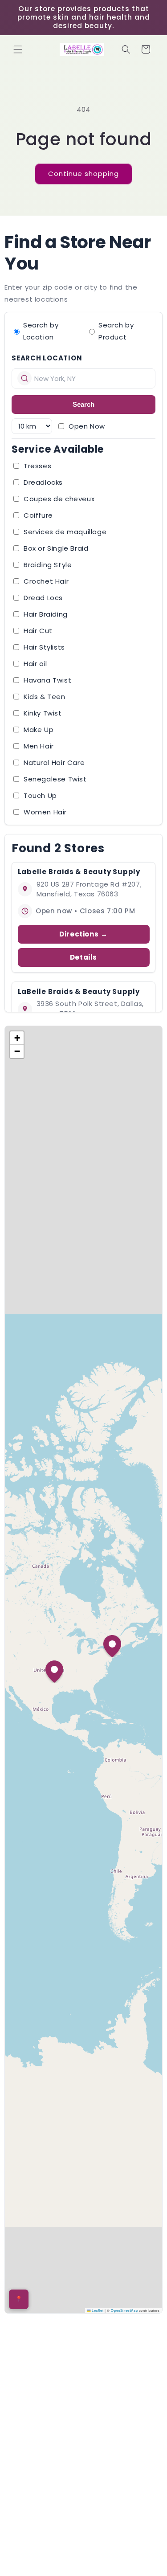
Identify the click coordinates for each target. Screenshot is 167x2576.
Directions (79, 934)
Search (83, 404)
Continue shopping (83, 174)
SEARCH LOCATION (47, 358)
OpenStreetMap (124, 2310)
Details (83, 957)
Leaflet (97, 2310)
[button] (18, 49)
